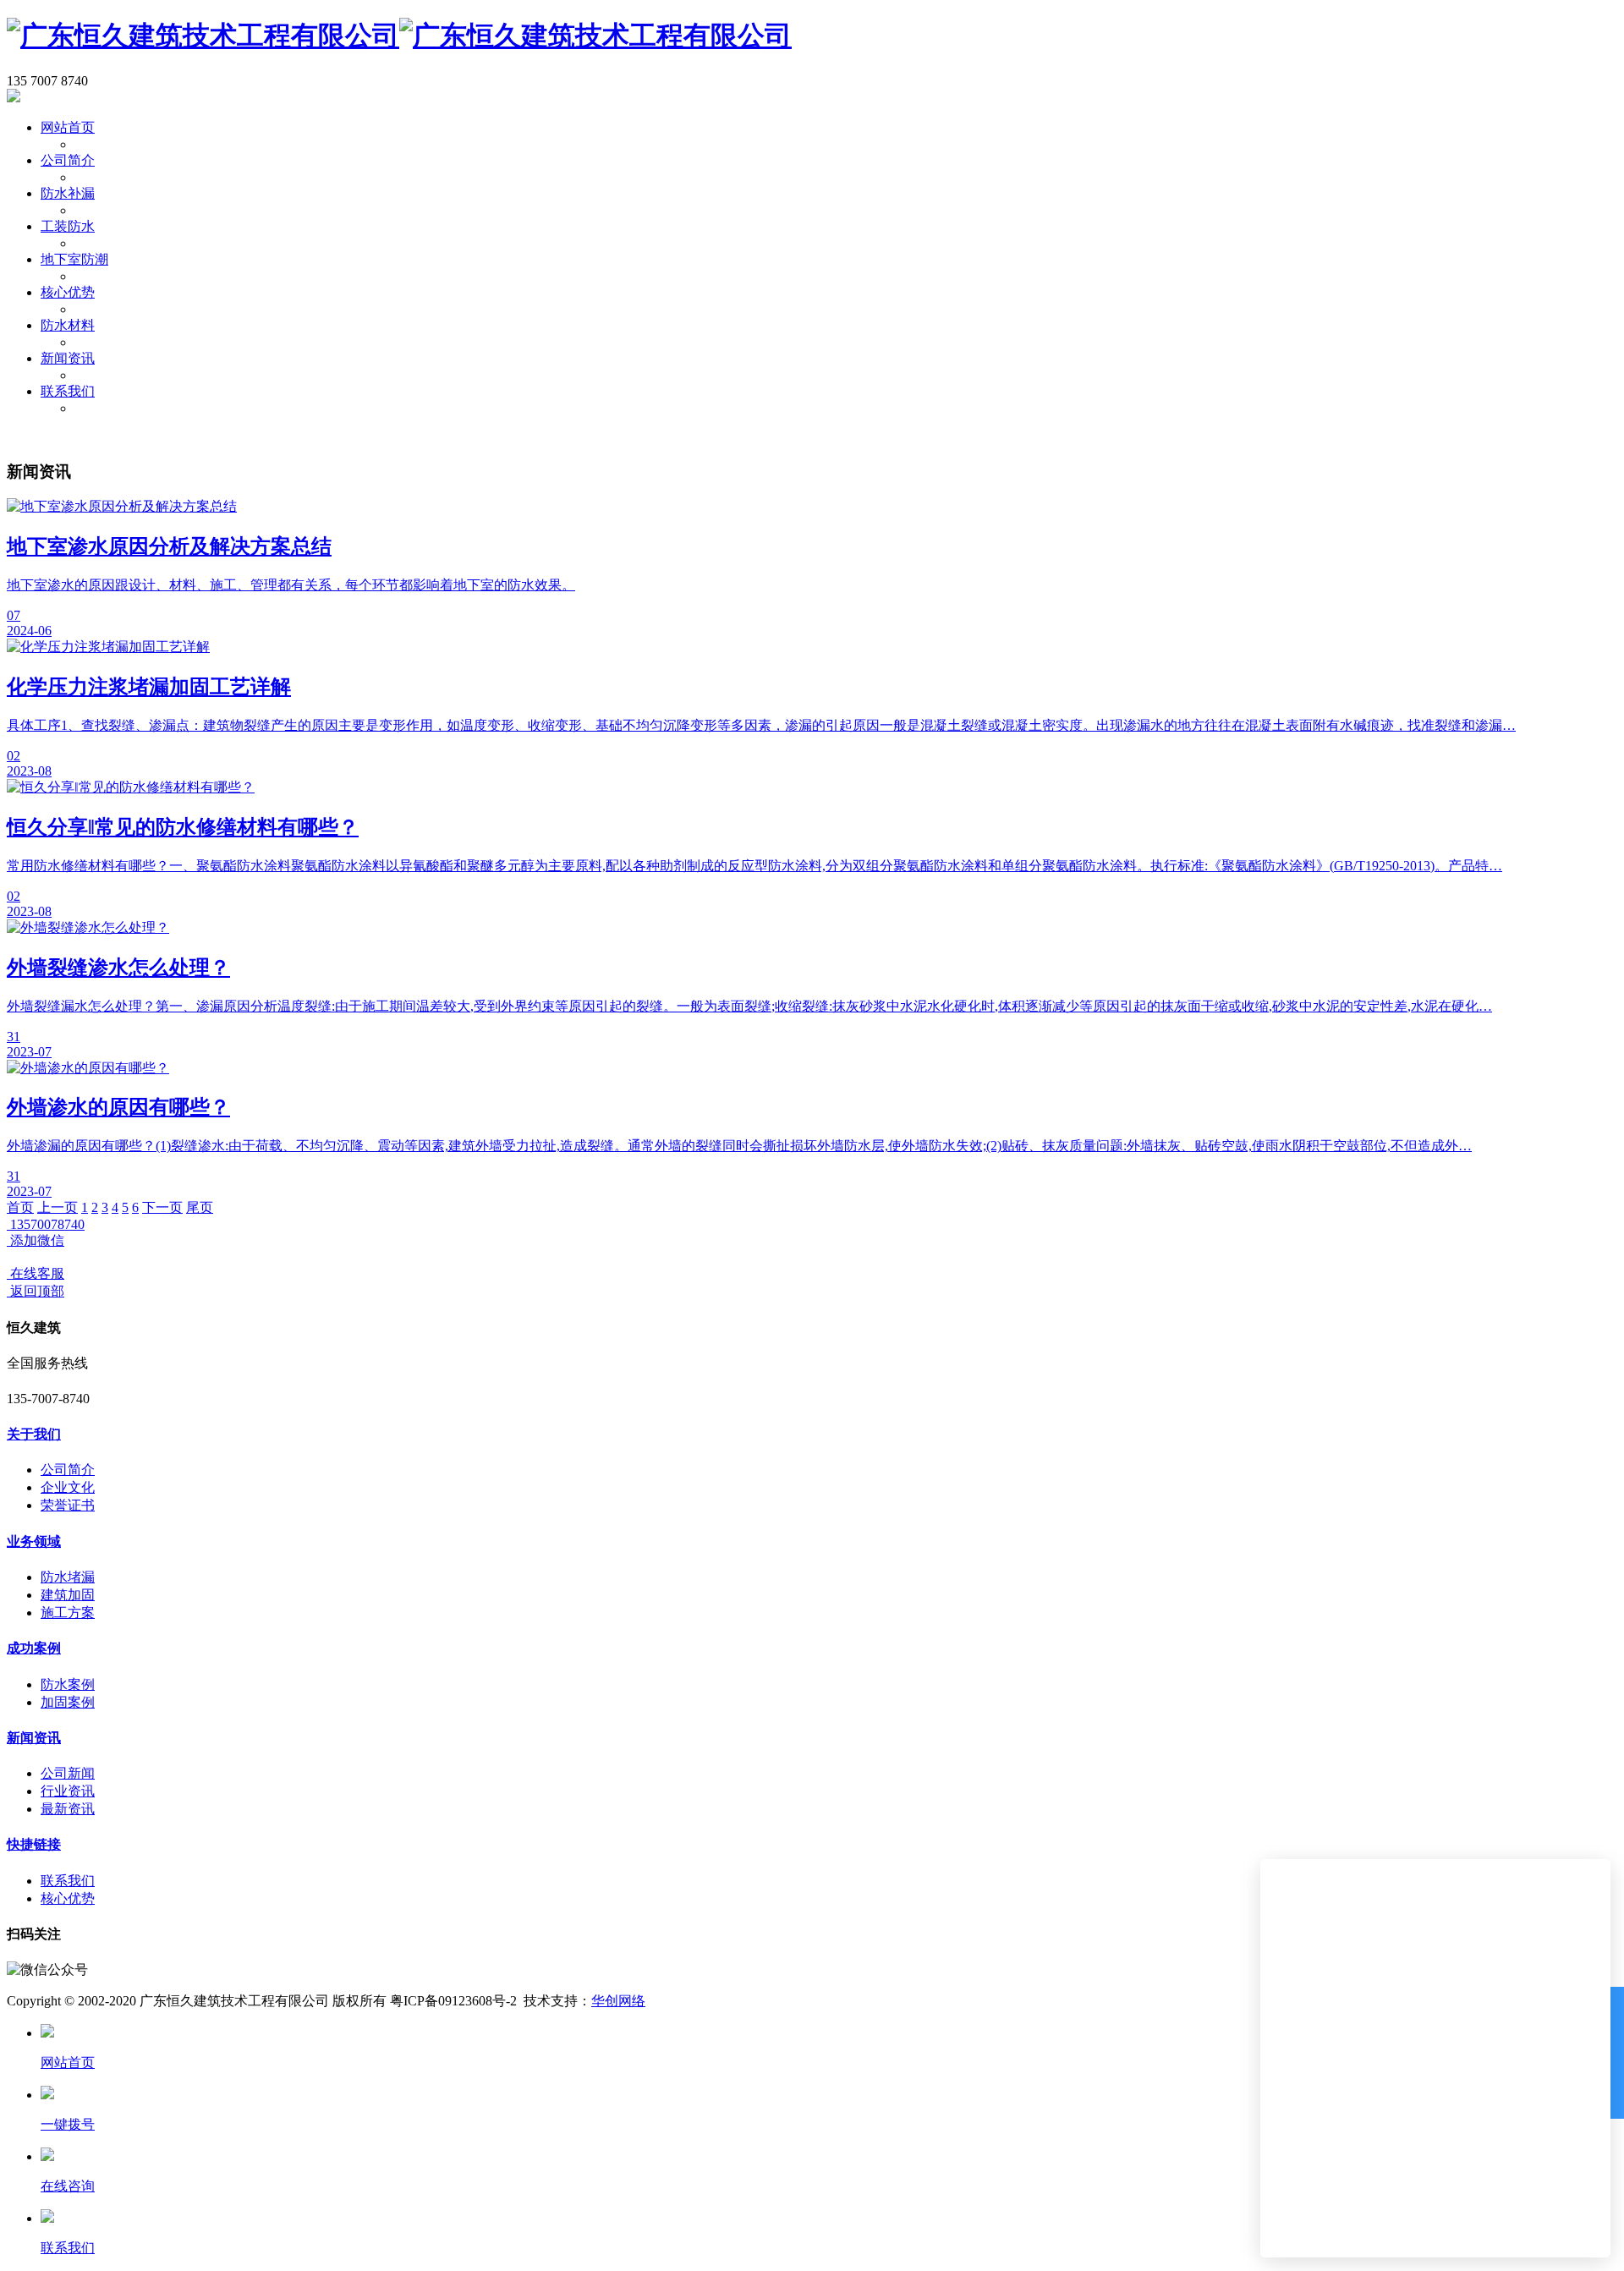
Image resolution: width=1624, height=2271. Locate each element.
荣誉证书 (68, 1505)
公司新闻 (68, 1773)
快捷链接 (34, 1844)
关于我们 (34, 1434)
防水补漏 (68, 193)
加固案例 (68, 1702)
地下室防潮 (74, 259)
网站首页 (68, 127)
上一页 (58, 1207)
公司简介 (68, 160)
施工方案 (68, 1613)
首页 (20, 1207)
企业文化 (68, 1487)
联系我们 (68, 391)
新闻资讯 (68, 358)
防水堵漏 (68, 1577)
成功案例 (34, 1648)
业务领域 (34, 1541)
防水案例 (68, 1684)
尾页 (200, 1207)
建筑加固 (68, 1595)
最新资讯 (68, 1809)
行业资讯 (68, 1791)
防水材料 (68, 325)
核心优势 (68, 292)
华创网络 (618, 2001)
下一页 (162, 1207)
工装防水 (68, 226)
